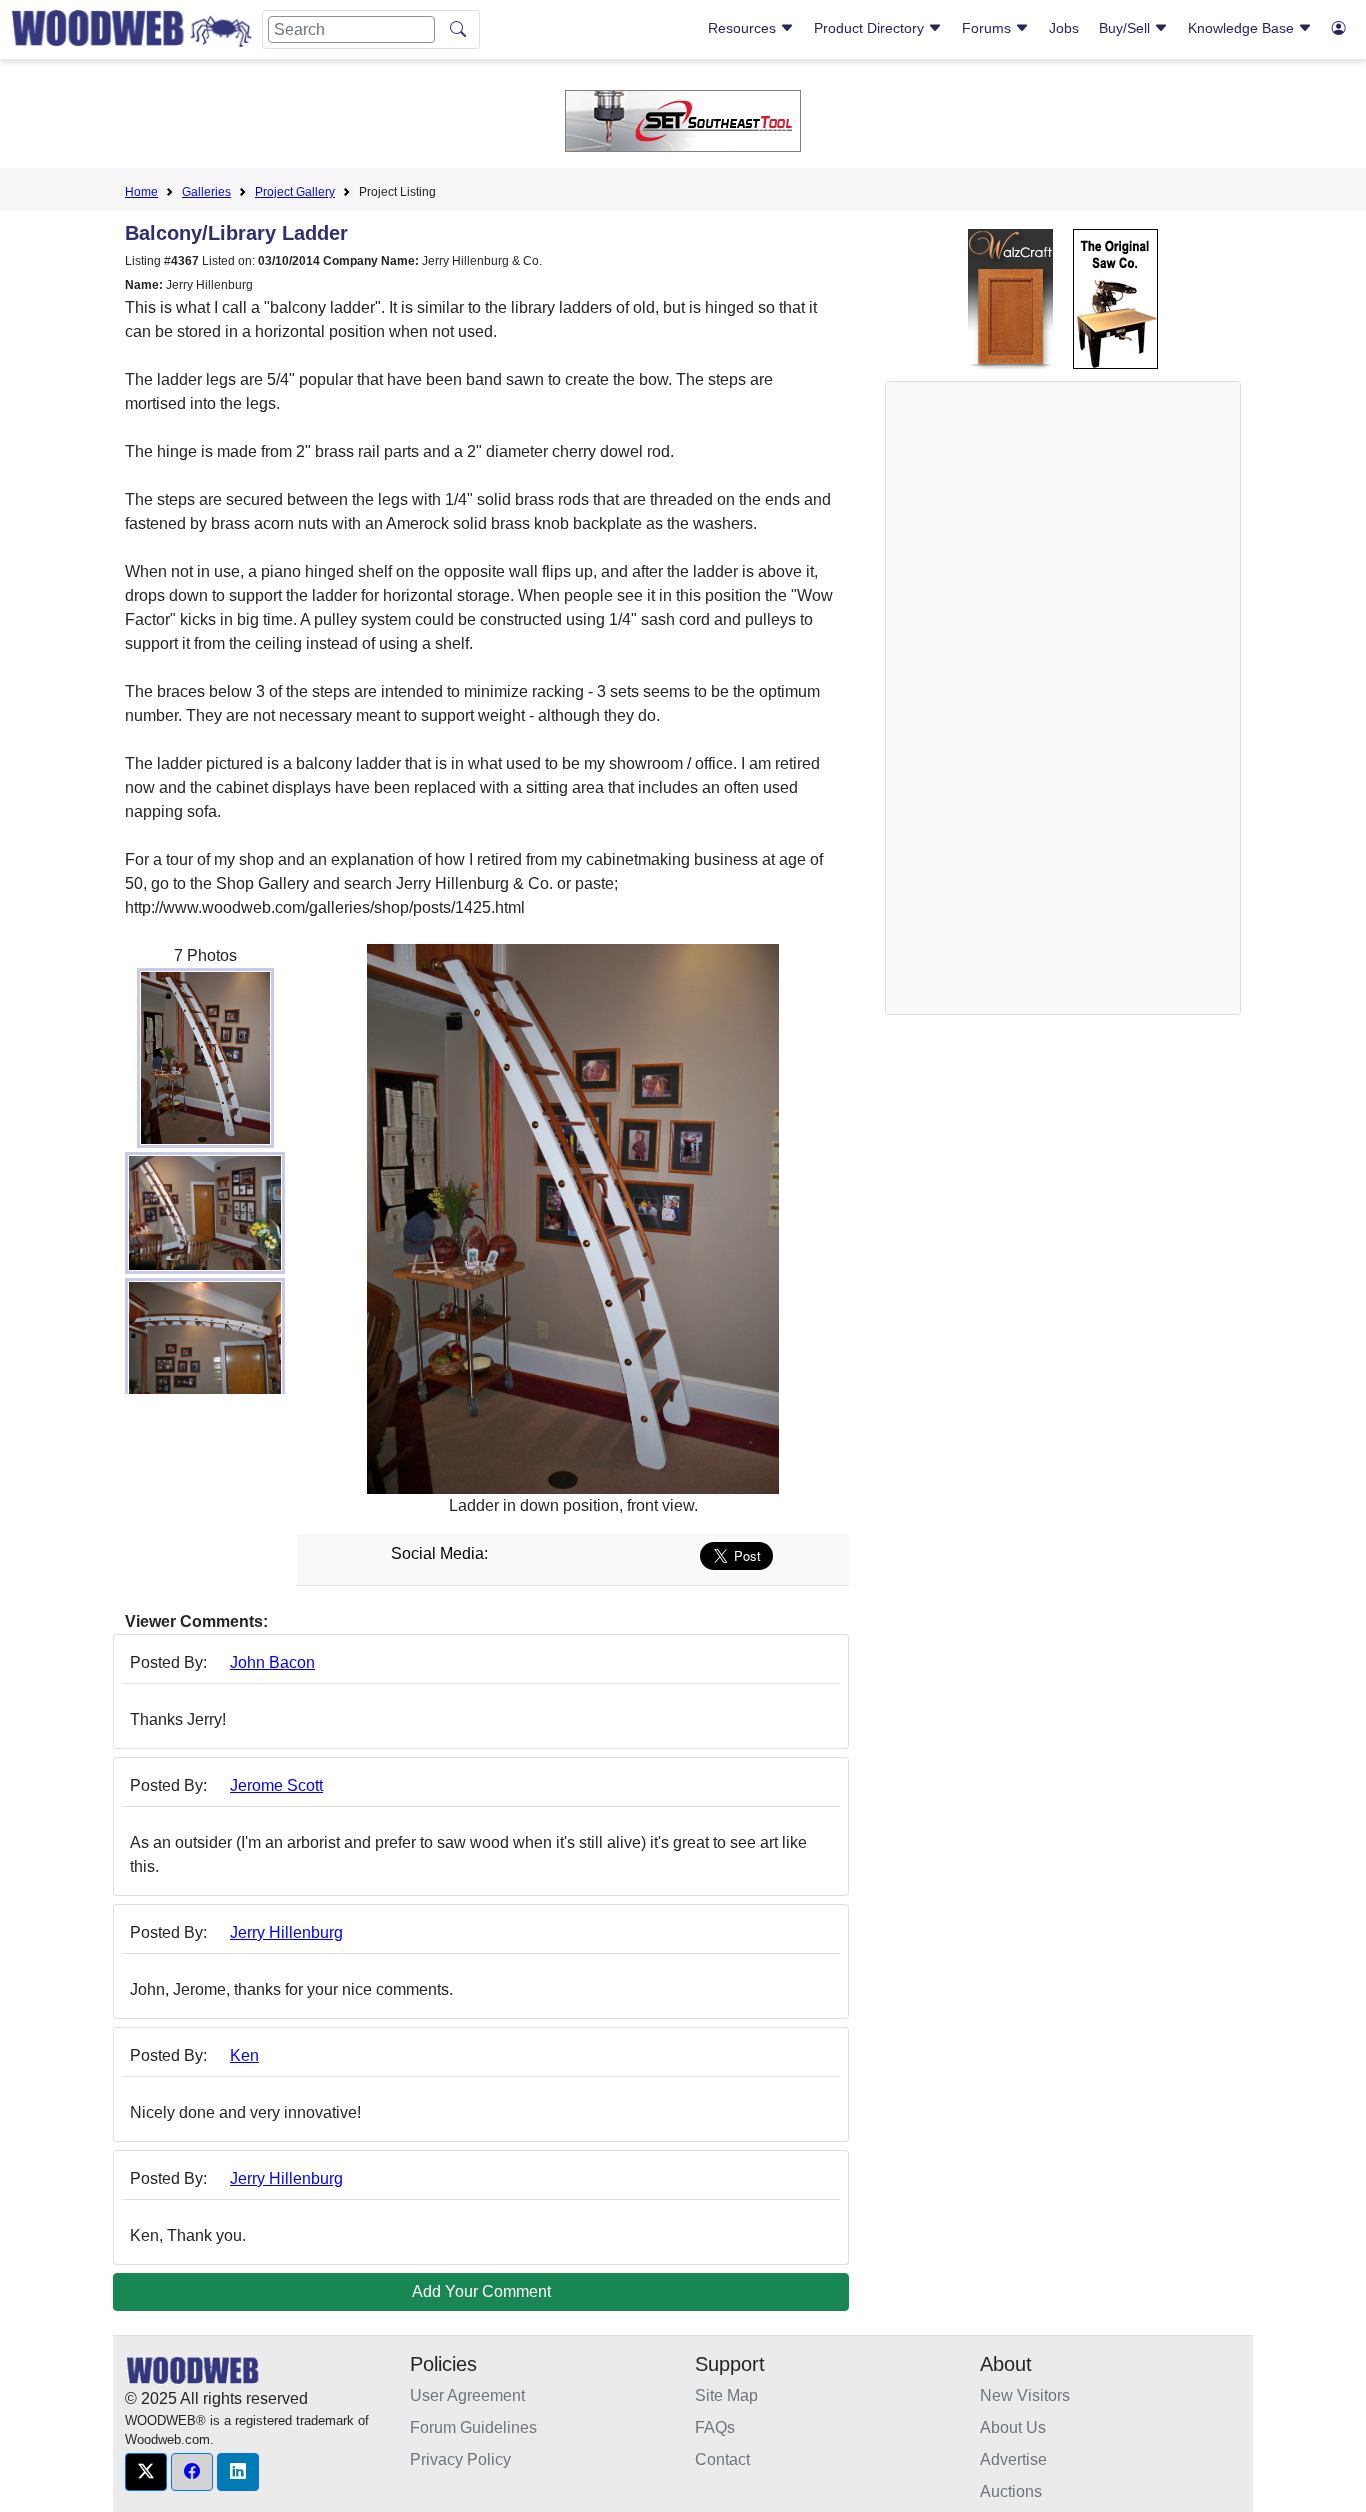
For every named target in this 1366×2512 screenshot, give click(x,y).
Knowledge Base (1243, 28)
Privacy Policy (460, 2459)
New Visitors (1025, 2395)
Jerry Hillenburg (286, 1932)
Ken (244, 2055)
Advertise (1013, 2459)
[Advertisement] (1052, 698)
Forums (988, 28)
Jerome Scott (276, 1785)
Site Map (726, 2395)
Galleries (206, 192)
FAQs (715, 2427)
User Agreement (467, 2395)
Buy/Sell (1126, 28)
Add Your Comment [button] (481, 2291)
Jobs (1064, 28)
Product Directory (871, 28)
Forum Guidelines (473, 2427)
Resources (744, 28)
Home (141, 192)
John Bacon (272, 1662)
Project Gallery (295, 192)
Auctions (1011, 2491)
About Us (1013, 2427)
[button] (146, 2472)
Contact (722, 2459)
